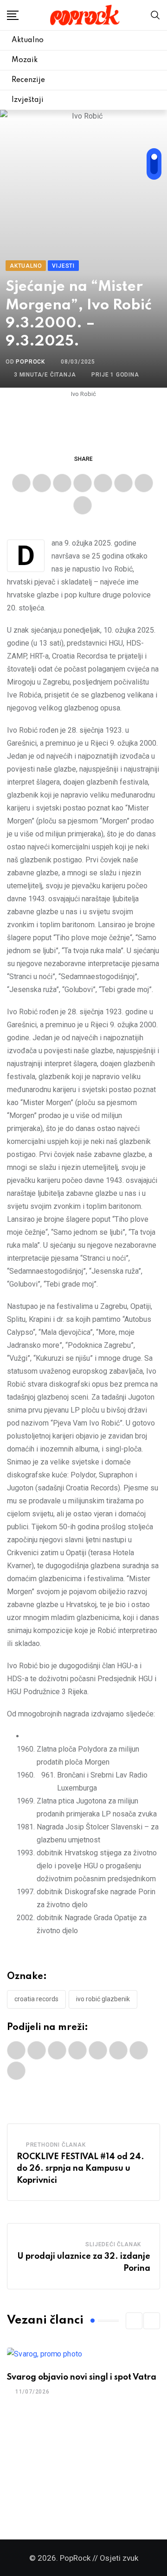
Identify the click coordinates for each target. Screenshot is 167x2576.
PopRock (30, 362)
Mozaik (25, 60)
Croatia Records (36, 1999)
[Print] (123, 483)
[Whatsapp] (83, 483)
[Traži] (155, 15)
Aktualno (28, 40)
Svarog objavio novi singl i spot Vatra (82, 2377)
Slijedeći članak (113, 2244)
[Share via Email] (144, 483)
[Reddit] (103, 483)
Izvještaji (28, 100)
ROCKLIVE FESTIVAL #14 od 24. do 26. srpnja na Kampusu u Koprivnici (80, 2169)
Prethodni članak (56, 2145)
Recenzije (28, 80)
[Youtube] (62, 483)
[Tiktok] (83, 505)
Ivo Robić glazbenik (103, 1999)
